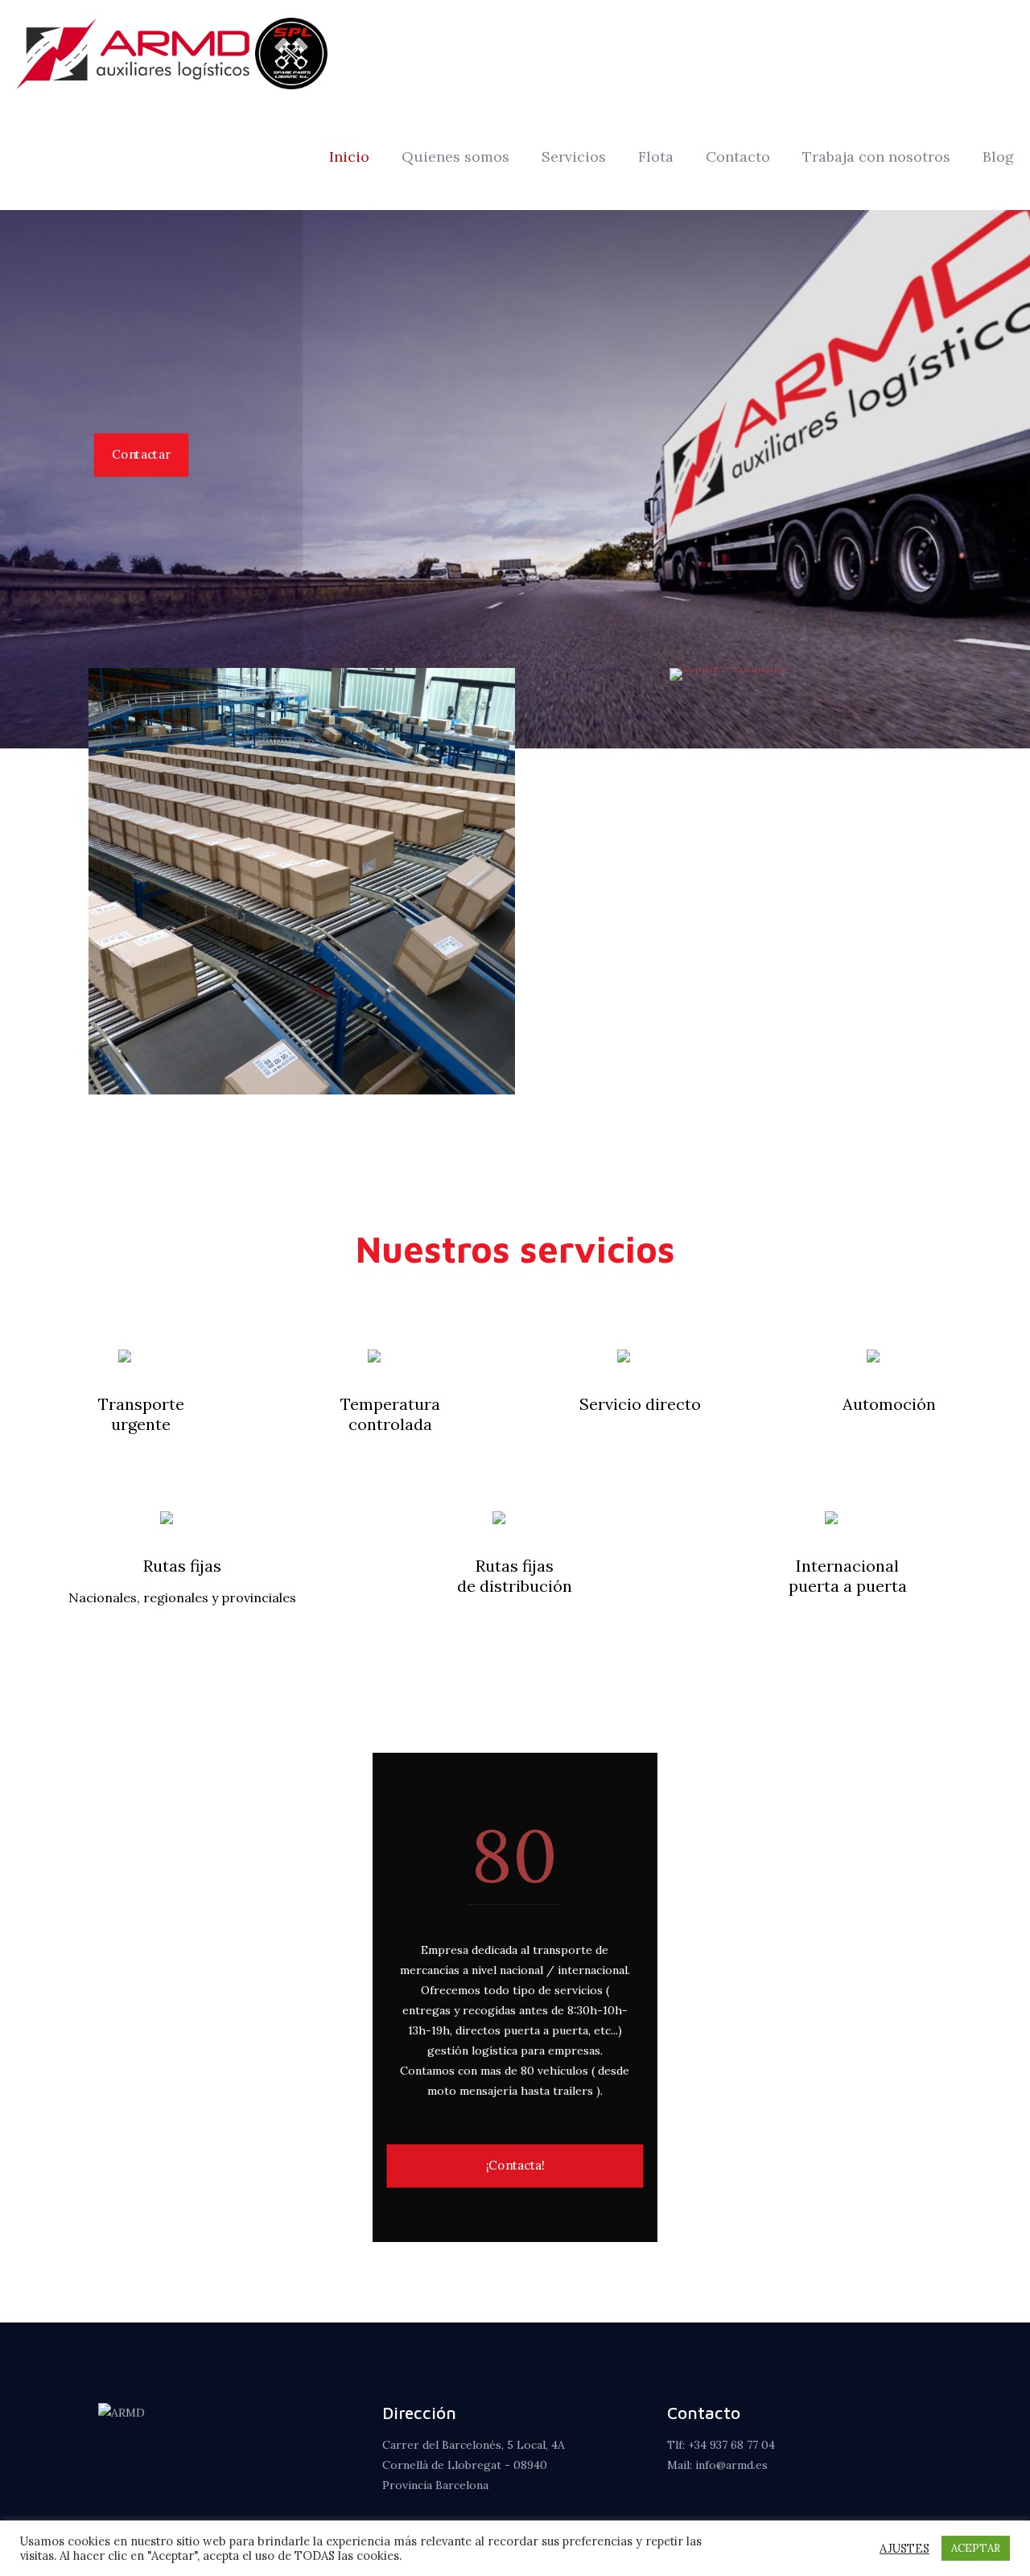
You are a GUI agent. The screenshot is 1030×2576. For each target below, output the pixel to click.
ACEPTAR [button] (976, 2548)
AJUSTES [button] (904, 2549)
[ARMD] (172, 52)
